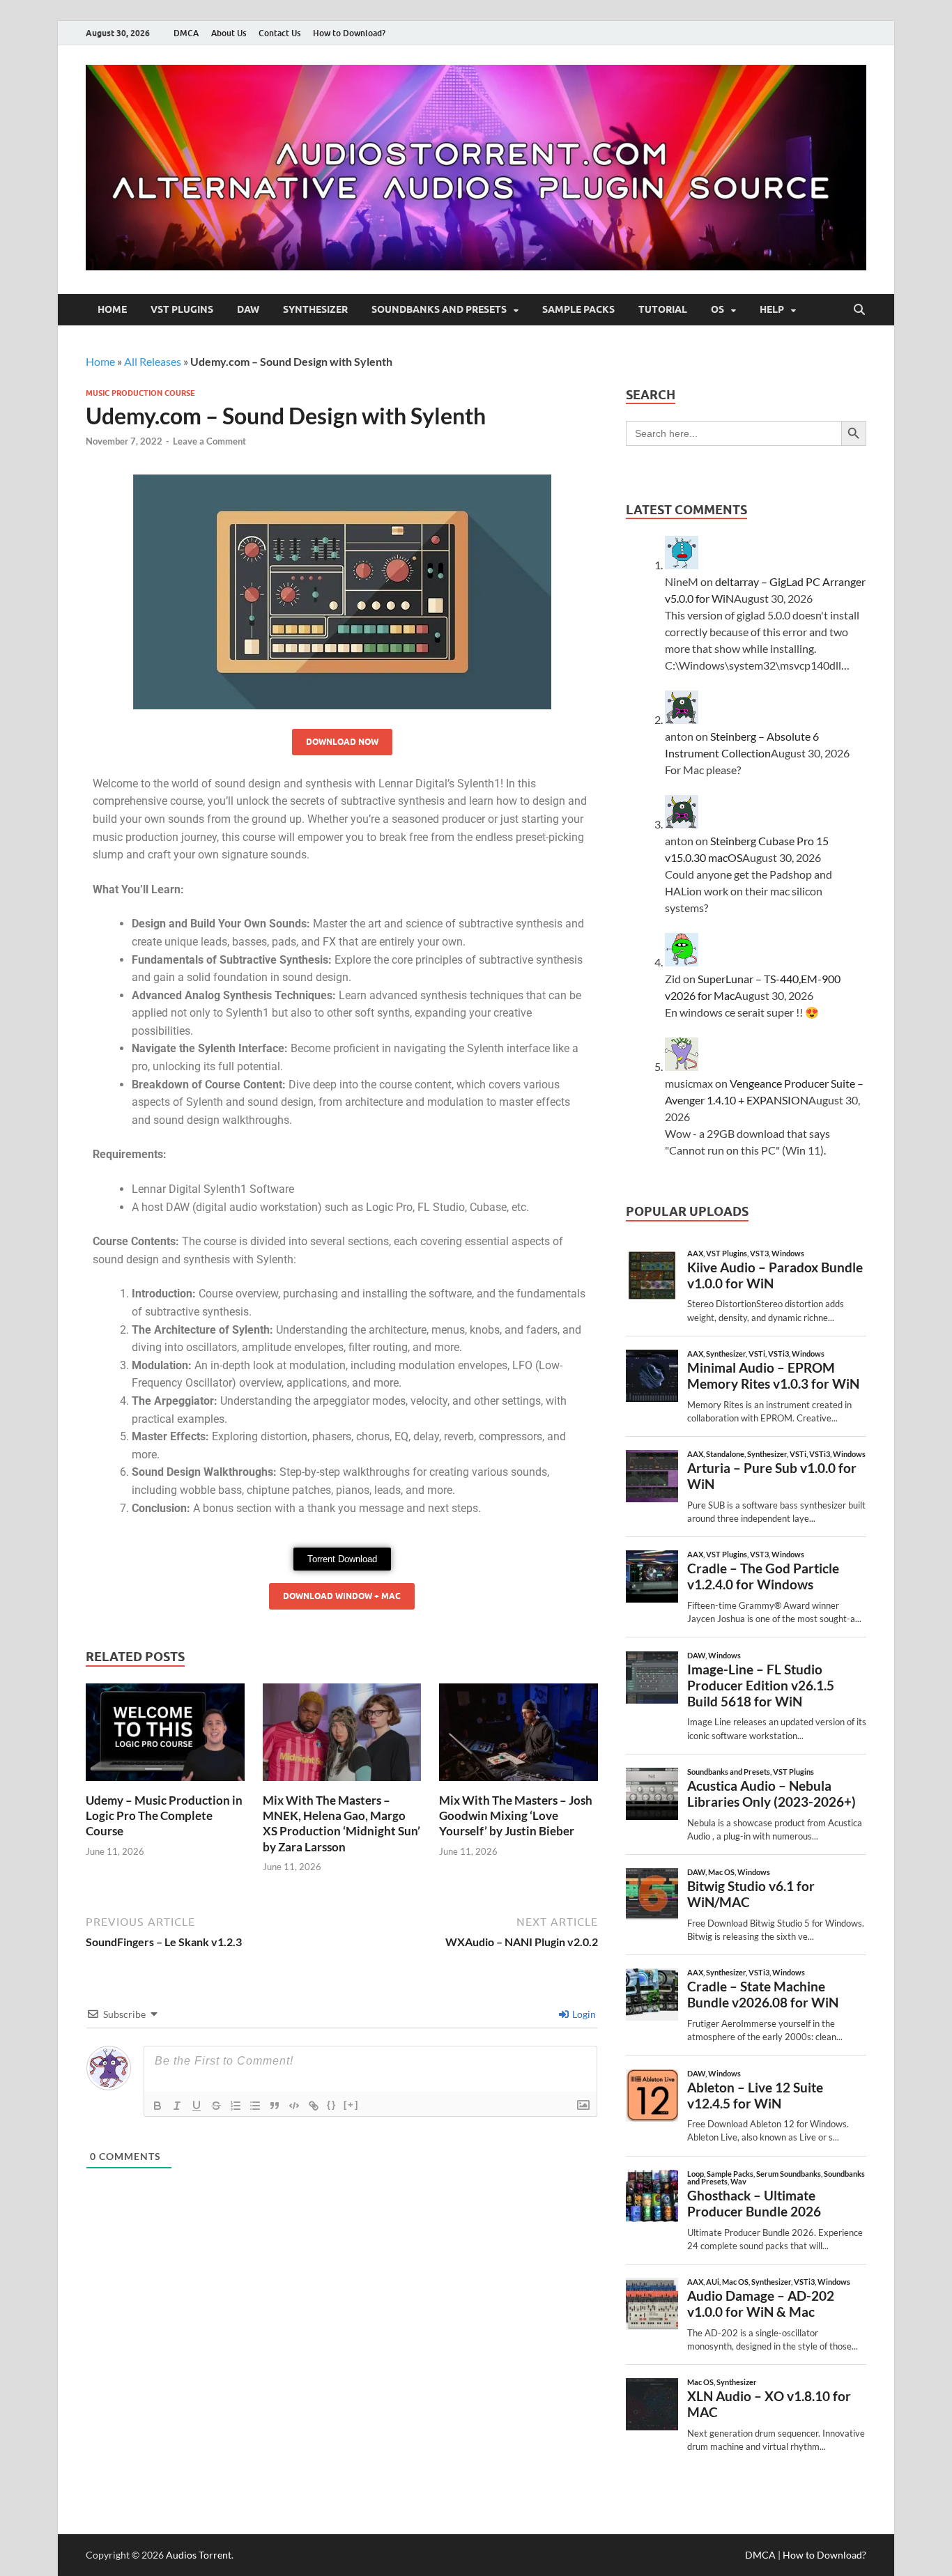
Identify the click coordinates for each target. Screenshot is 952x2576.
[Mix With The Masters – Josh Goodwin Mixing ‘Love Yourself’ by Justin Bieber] (519, 1736)
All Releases (153, 361)
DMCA (186, 33)
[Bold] (158, 2106)
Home (112, 309)
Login (583, 2014)
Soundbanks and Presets (439, 309)
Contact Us (279, 33)
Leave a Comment (209, 441)
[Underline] (197, 2106)
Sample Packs (578, 309)
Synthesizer (315, 309)
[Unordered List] (255, 2106)
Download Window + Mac (342, 1596)
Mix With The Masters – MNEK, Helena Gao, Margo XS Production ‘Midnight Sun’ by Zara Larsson (341, 1823)
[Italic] (177, 2106)
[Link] (314, 2106)
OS (717, 309)
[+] (351, 2105)
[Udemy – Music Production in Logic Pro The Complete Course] (165, 1736)
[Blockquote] (275, 2106)
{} (332, 2105)
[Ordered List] (236, 2106)
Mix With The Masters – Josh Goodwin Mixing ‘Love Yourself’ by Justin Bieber (516, 1815)
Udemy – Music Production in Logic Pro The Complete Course (164, 1815)
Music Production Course (140, 393)
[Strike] (216, 2106)
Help (772, 309)
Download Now (342, 742)
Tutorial (663, 309)
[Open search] (859, 310)
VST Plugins (182, 309)
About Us (229, 33)
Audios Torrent (199, 2555)
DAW (248, 309)
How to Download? (349, 33)
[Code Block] (294, 2106)
